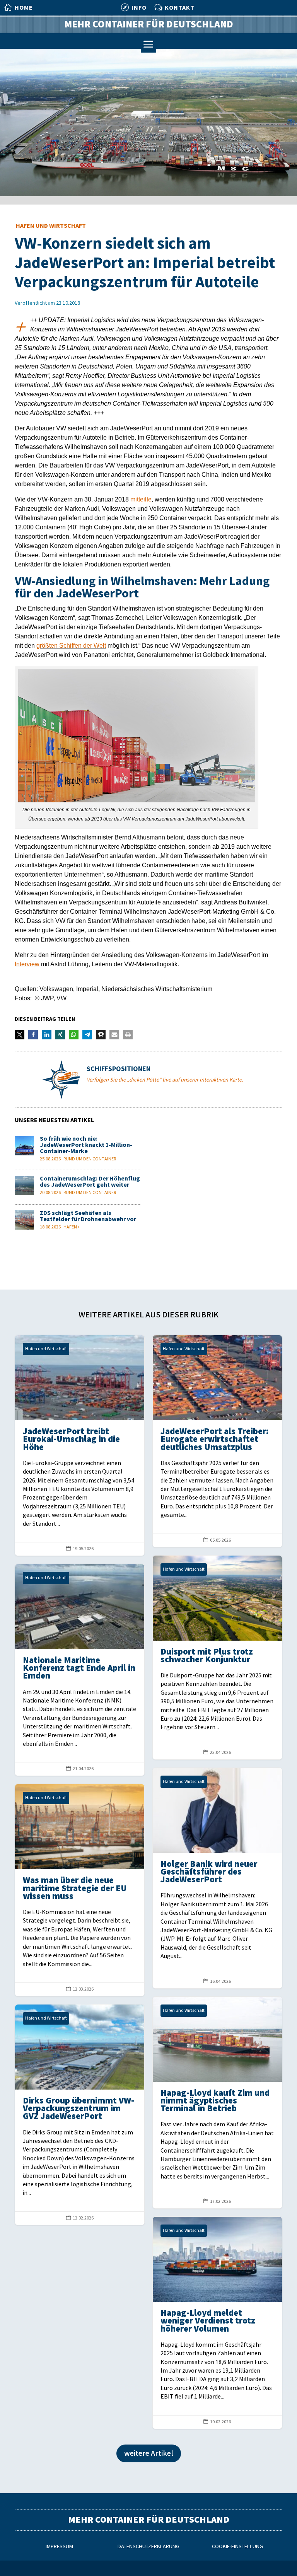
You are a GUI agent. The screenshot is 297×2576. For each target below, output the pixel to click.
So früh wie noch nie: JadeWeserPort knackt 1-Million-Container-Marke (86, 1145)
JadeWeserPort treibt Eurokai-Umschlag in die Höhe (80, 1445)
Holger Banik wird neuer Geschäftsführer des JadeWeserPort (217, 1878)
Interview (27, 964)
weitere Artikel (149, 2453)
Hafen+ (72, 1227)
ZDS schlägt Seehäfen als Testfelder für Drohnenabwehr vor (88, 1216)
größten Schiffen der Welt (71, 646)
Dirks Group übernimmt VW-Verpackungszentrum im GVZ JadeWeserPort (80, 2115)
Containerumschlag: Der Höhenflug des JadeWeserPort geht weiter (90, 1182)
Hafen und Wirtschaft (51, 226)
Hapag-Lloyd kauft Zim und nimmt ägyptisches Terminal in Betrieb (217, 2103)
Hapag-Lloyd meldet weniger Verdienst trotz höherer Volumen (217, 2323)
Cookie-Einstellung (237, 2546)
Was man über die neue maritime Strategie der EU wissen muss (80, 1890)
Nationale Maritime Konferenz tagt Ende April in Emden (80, 1670)
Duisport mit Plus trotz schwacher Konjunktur (217, 1657)
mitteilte (141, 499)
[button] (20, 1035)
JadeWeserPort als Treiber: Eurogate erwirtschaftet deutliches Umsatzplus (217, 1441)
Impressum (59, 2546)
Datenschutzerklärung (148, 2546)
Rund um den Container (90, 1159)
